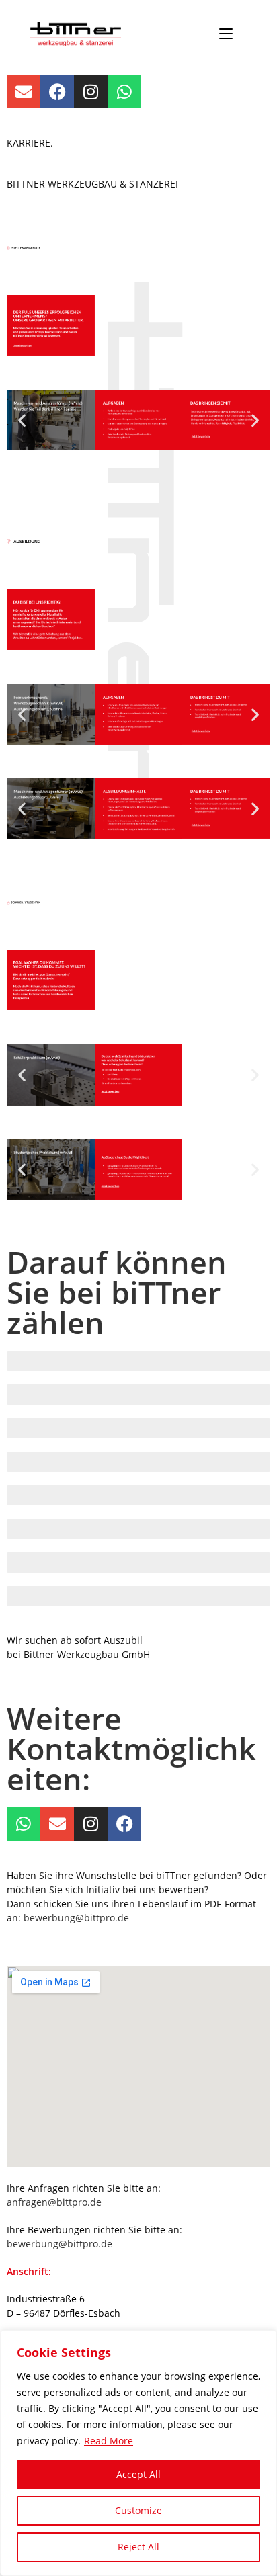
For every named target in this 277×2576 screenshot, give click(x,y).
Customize (138, 2510)
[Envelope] (24, 91)
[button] (22, 420)
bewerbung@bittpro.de (76, 1918)
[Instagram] (91, 91)
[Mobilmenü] (226, 34)
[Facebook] (57, 91)
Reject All (138, 2547)
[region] (138, 2453)
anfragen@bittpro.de (54, 2202)
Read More (109, 2441)
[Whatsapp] (124, 91)
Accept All (138, 2474)
